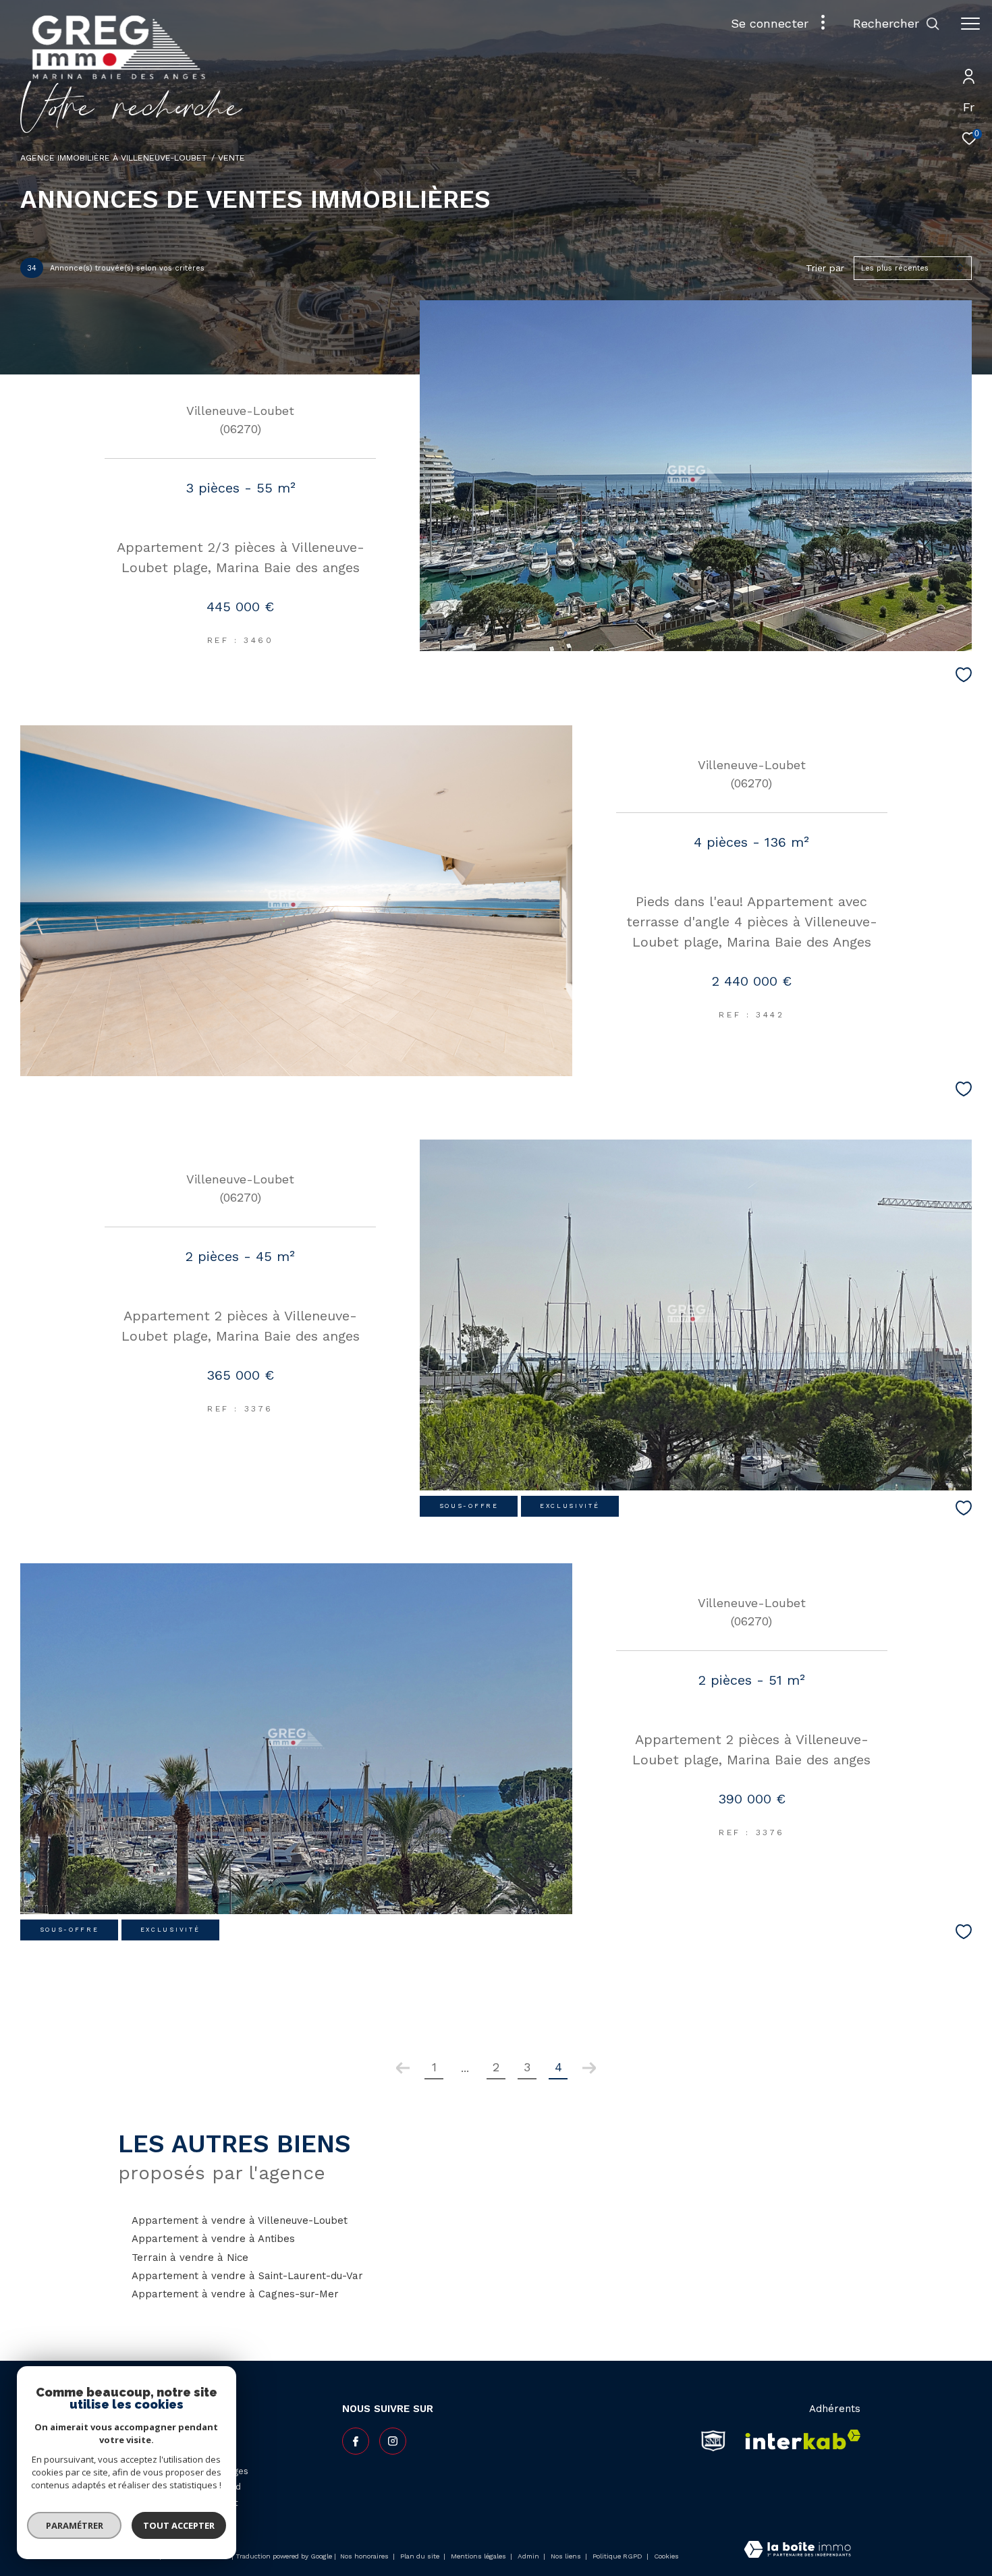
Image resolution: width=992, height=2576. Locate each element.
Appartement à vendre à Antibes (213, 2239)
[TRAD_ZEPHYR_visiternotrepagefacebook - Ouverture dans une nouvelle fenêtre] (356, 2441)
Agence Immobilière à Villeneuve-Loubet (113, 158)
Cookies (666, 2556)
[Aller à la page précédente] (403, 2068)
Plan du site (421, 2556)
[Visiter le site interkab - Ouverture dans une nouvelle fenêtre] (799, 2440)
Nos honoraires (364, 2556)
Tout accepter (179, 2525)
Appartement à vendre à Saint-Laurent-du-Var (247, 2276)
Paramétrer (75, 2525)
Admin (529, 2556)
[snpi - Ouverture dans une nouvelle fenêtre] (713, 2440)
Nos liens (567, 2556)
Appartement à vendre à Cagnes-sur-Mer (235, 2294)
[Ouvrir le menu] (970, 24)
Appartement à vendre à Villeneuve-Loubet (240, 2220)
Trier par (825, 268)
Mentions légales (479, 2556)
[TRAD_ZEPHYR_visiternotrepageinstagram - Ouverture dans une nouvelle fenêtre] (393, 2441)
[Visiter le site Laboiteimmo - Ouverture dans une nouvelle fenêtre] (797, 2551)
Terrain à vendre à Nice (190, 2258)
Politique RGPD (617, 2556)
